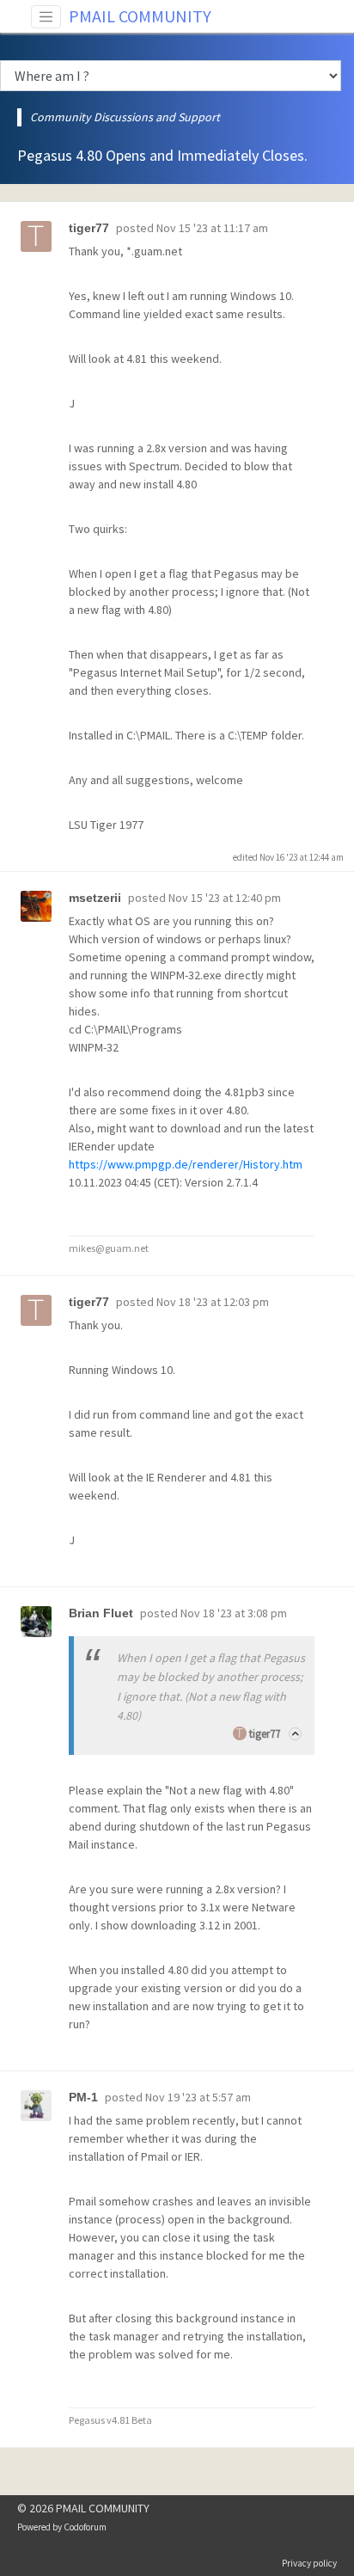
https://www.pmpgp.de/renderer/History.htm (186, 1164)
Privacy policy (309, 2563)
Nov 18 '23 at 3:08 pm (234, 1613)
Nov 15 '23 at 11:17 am (212, 228)
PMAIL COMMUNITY (140, 16)
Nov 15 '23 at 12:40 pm (225, 898)
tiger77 (265, 1734)
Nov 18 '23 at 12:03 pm (213, 1302)
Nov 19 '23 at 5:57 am (198, 2097)
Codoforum (85, 2527)
